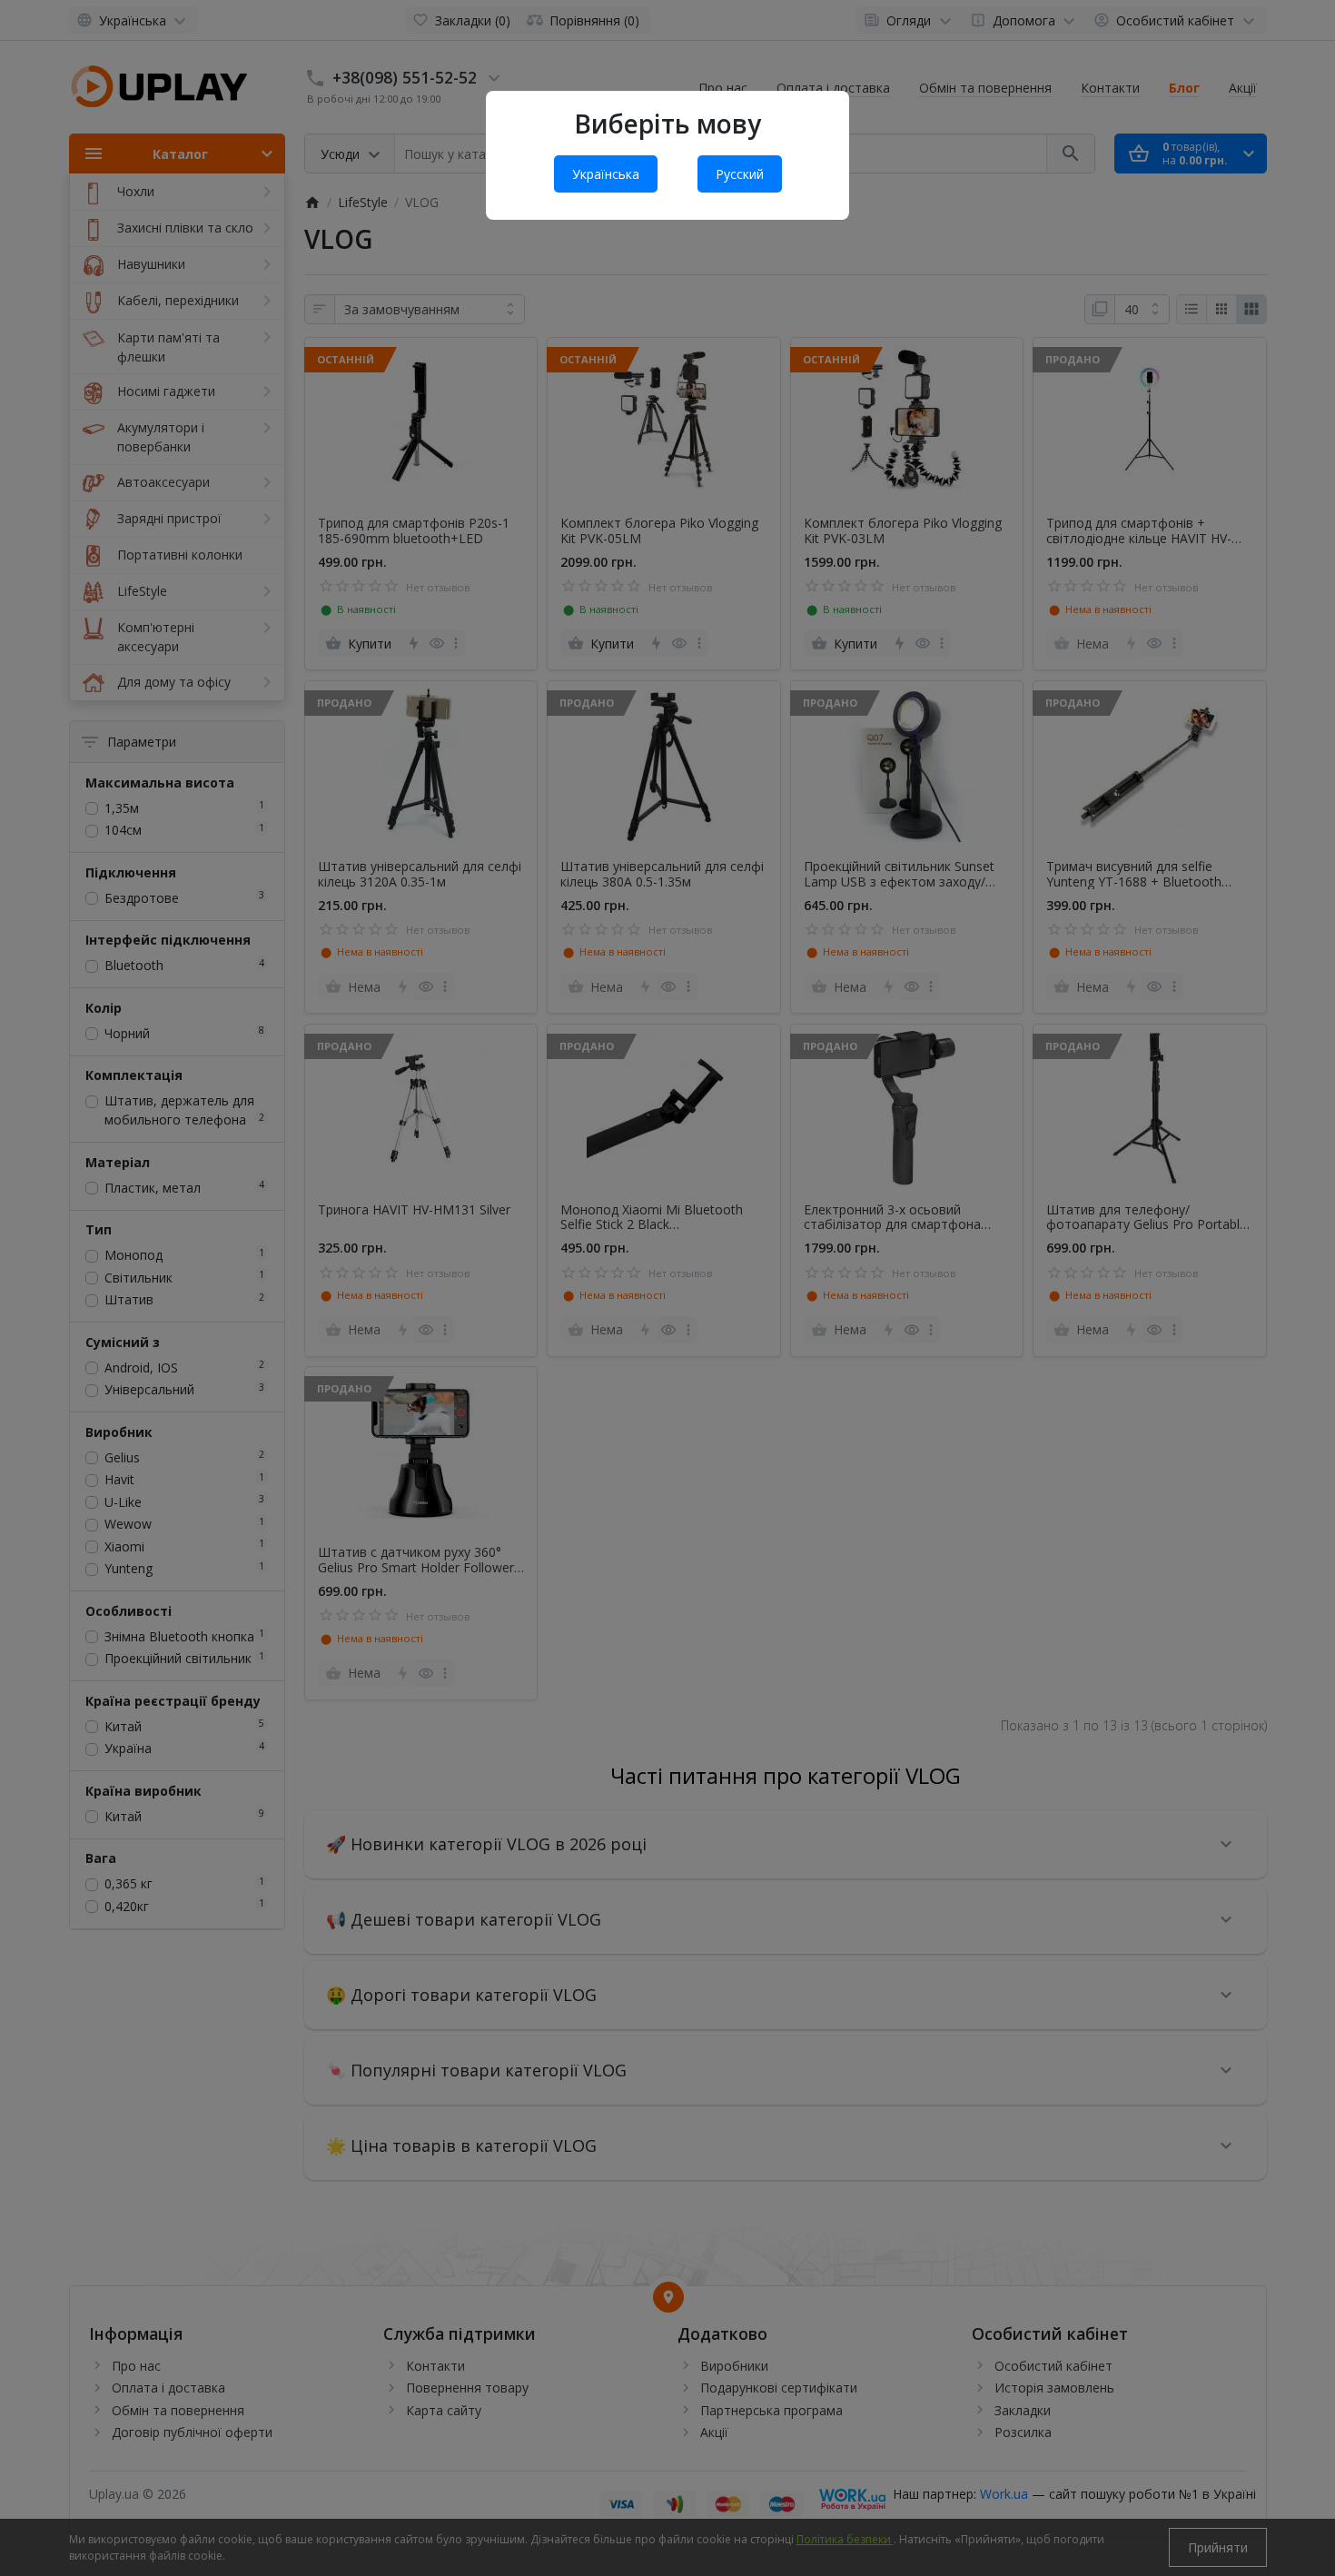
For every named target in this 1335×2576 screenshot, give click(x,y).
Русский (740, 174)
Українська (606, 174)
